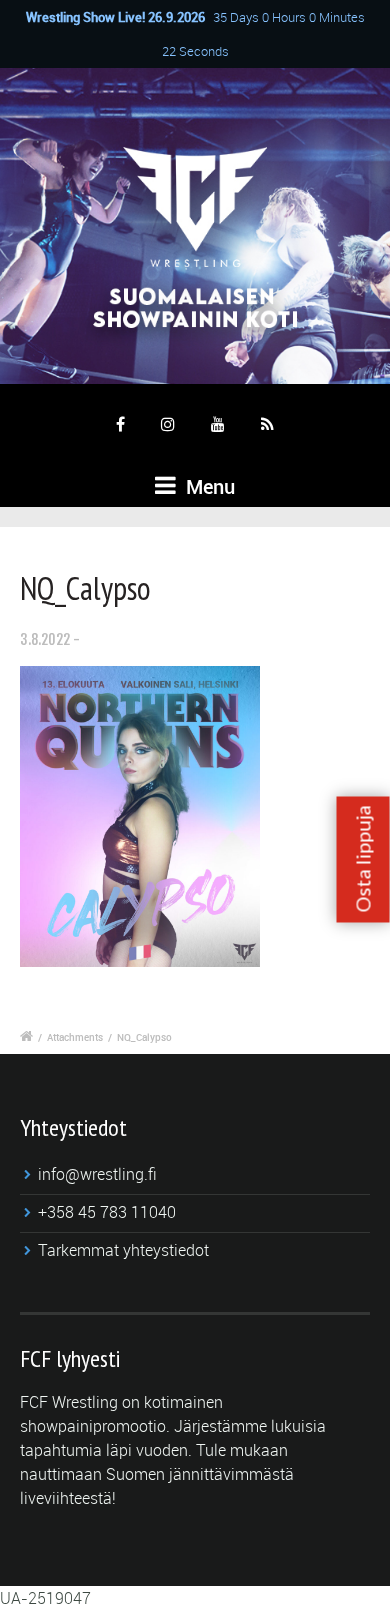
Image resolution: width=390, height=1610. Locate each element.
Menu (208, 486)
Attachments (75, 1037)
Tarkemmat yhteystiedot (123, 1250)
